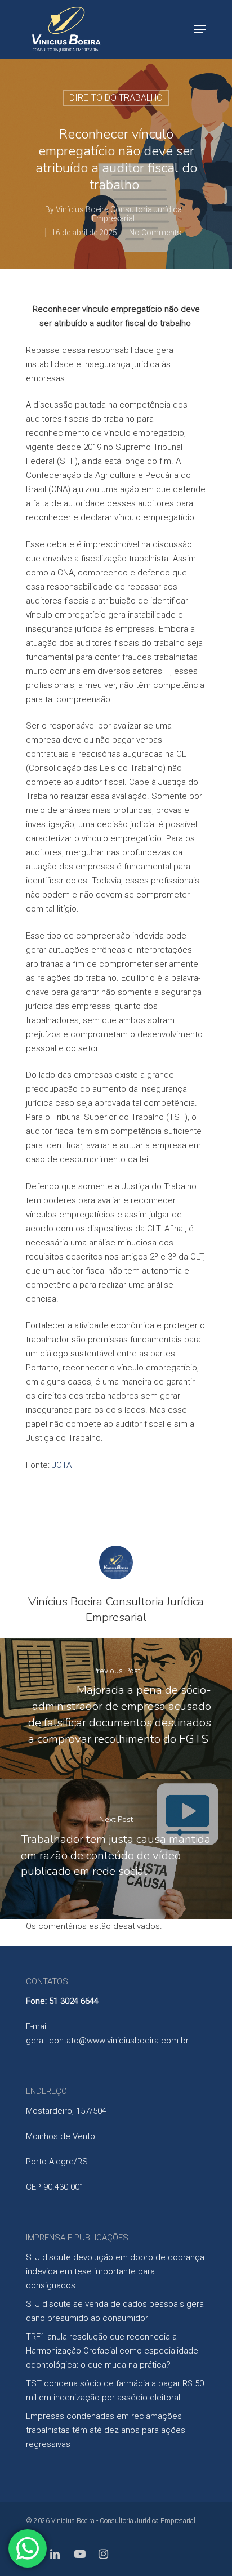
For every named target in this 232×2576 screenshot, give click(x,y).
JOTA (62, 1465)
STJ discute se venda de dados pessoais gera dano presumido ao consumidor (115, 2311)
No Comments (155, 233)
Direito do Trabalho (116, 98)
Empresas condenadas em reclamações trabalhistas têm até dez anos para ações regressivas (106, 2430)
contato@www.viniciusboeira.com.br (119, 2041)
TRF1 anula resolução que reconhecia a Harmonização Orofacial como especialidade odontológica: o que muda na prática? (112, 2351)
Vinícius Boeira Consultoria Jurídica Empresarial (119, 214)
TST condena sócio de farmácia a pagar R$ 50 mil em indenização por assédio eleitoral (115, 2390)
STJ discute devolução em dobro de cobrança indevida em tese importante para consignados (115, 2271)
